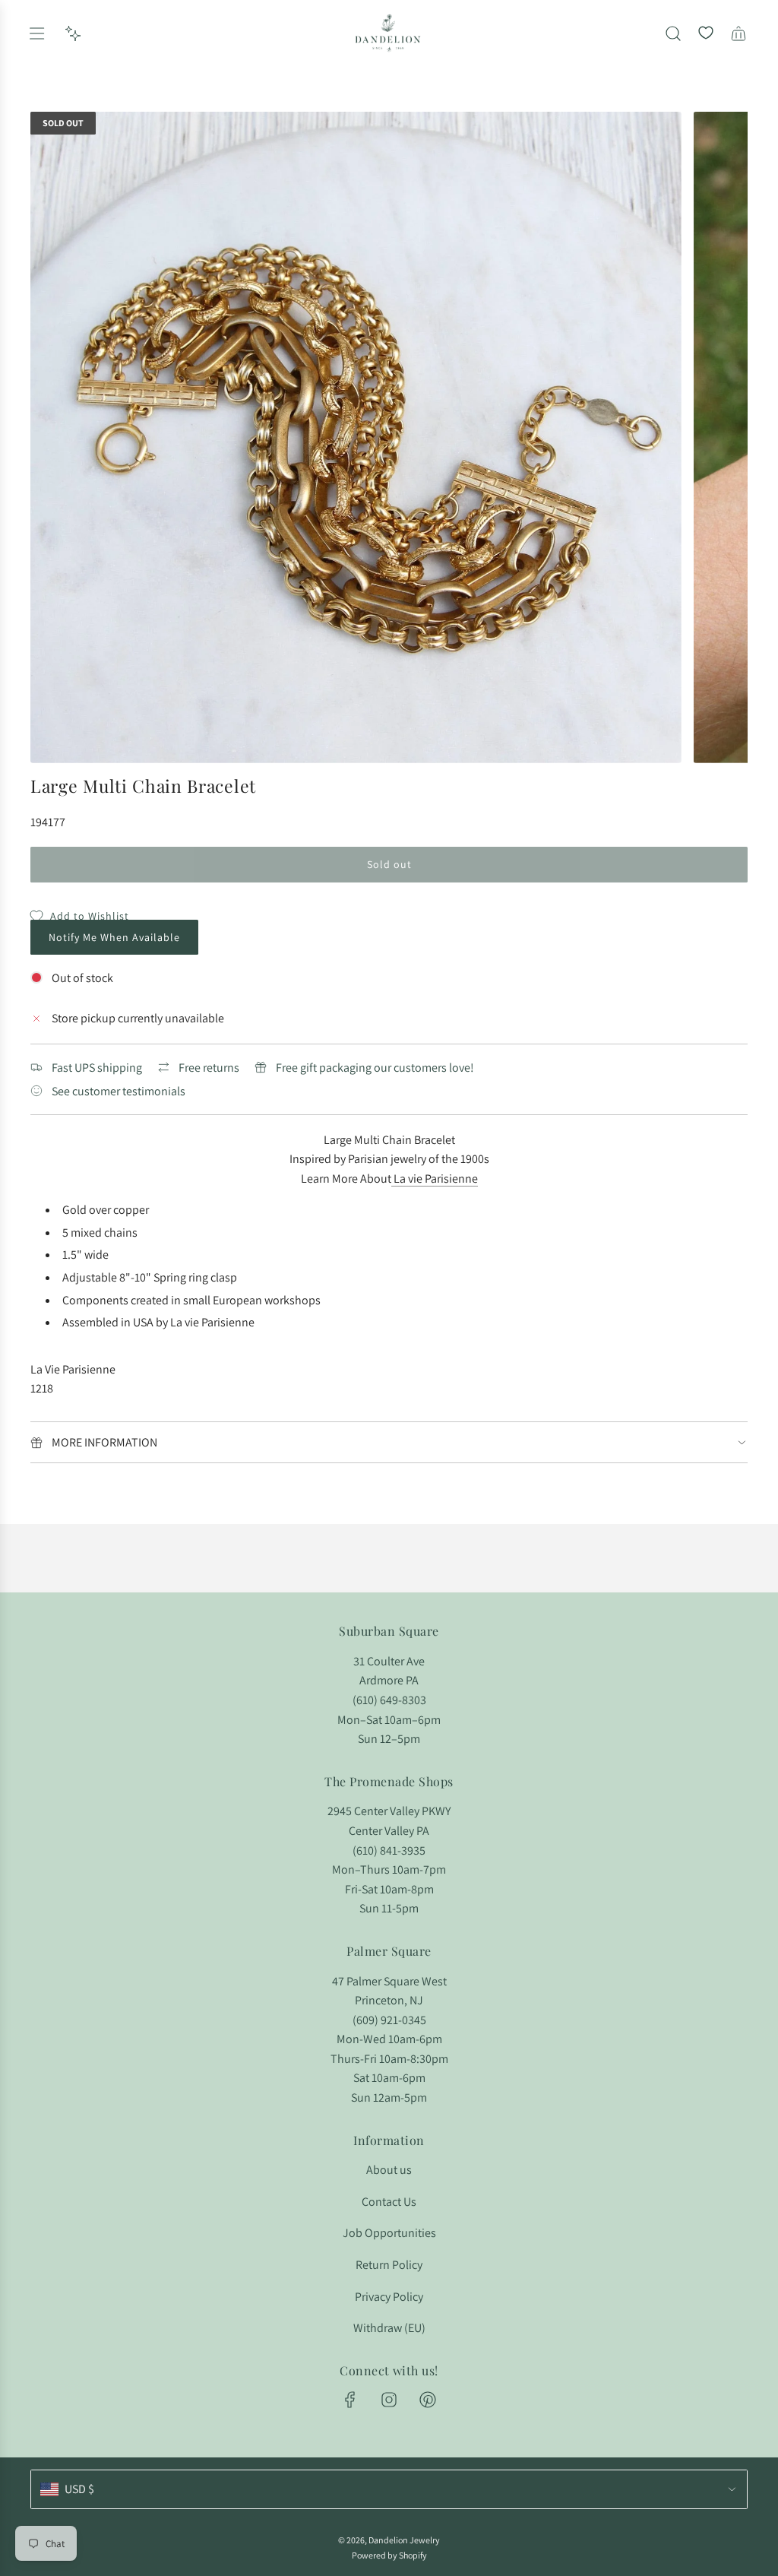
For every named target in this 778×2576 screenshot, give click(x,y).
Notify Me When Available (114, 937)
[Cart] (738, 33)
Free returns (209, 1068)
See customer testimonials (119, 1091)
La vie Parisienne (436, 1179)
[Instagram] (389, 2400)
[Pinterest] (428, 2400)
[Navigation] (36, 33)
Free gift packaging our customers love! (375, 1068)
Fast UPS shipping (97, 1068)
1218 (42, 1388)
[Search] (673, 33)
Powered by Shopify (389, 2555)
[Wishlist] (706, 33)
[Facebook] (350, 2400)
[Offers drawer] (73, 33)
